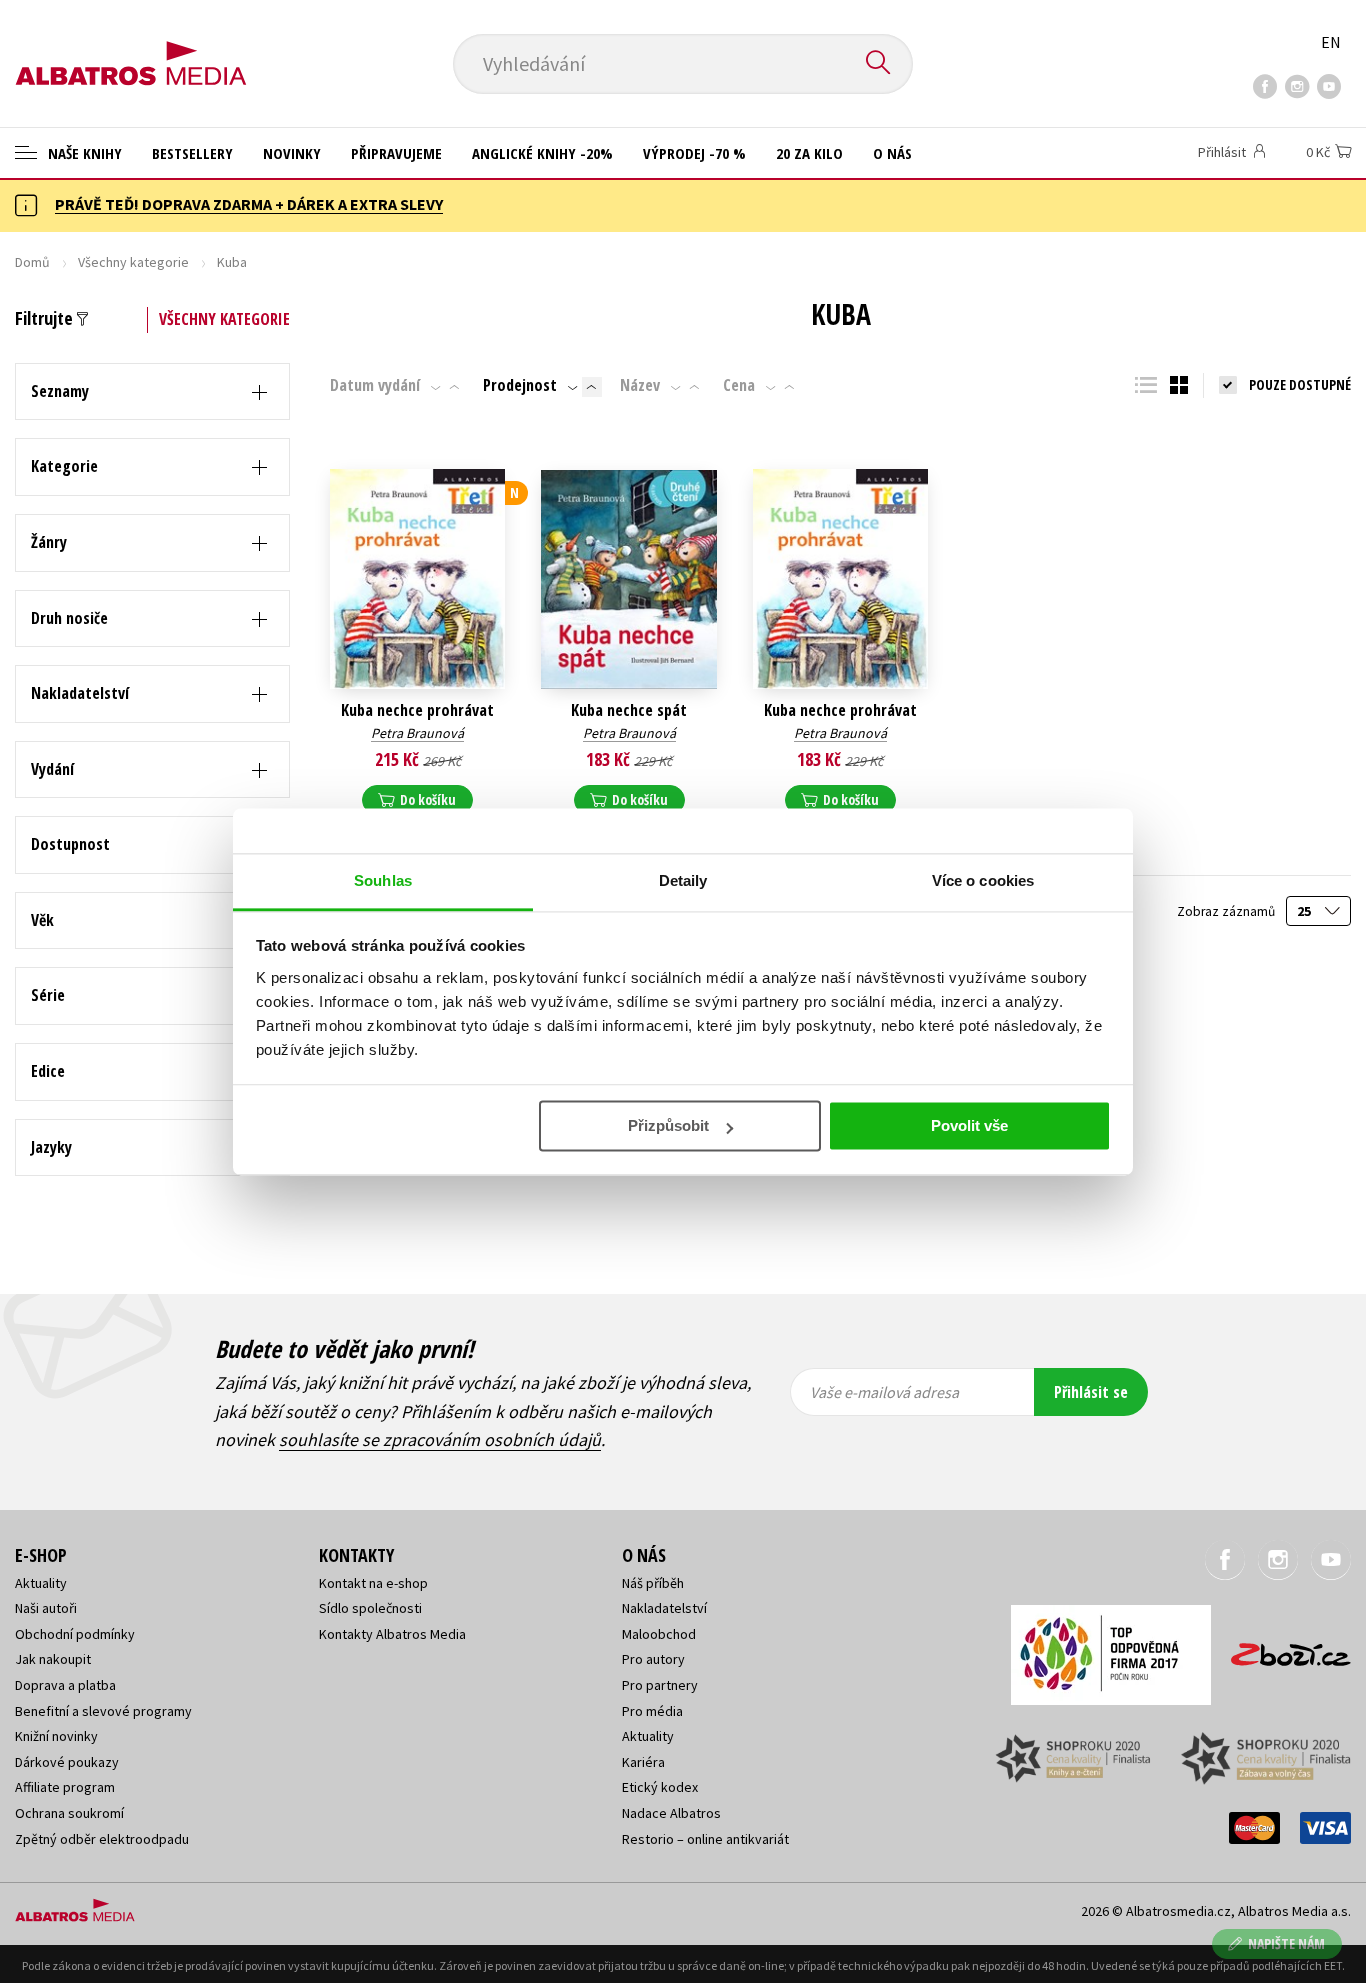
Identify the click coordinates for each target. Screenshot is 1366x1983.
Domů (32, 262)
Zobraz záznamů (1227, 911)
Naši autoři (46, 1608)
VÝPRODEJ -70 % (694, 153)
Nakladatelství (664, 1608)
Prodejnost (520, 385)
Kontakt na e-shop (373, 1583)
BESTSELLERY (192, 153)
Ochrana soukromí (69, 1813)
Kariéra (643, 1762)
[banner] (131, 47)
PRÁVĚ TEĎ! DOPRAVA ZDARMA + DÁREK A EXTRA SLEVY (249, 204)
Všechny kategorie (133, 262)
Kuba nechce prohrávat (417, 710)
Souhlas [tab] (383, 880)
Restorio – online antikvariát (705, 1839)
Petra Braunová (417, 733)
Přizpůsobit (668, 1125)
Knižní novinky (56, 1736)
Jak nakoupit (53, 1659)
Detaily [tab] (683, 880)
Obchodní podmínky (75, 1634)
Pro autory (653, 1659)
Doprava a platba (65, 1685)
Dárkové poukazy (67, 1762)
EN (1331, 42)
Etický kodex (660, 1787)
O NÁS (892, 153)
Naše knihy (83, 153)
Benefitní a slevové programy (103, 1711)
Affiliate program (65, 1787)
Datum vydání (375, 385)
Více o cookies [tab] (983, 880)
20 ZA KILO (809, 153)
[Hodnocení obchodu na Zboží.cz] (1281, 1648)
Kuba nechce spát (629, 710)
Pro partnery (660, 1685)
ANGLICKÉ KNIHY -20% (542, 153)
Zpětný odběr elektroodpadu (102, 1839)
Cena (739, 385)
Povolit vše (969, 1125)
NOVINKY (292, 153)
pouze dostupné (1300, 384)
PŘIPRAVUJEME (396, 153)
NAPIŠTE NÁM (1286, 1943)
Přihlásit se (1091, 1392)
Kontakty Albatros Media (392, 1634)
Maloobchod (659, 1634)
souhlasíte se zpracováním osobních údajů (440, 1439)
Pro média (652, 1711)
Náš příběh (653, 1583)
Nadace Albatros (671, 1813)
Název (640, 385)
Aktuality (41, 1583)
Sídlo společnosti (370, 1608)
